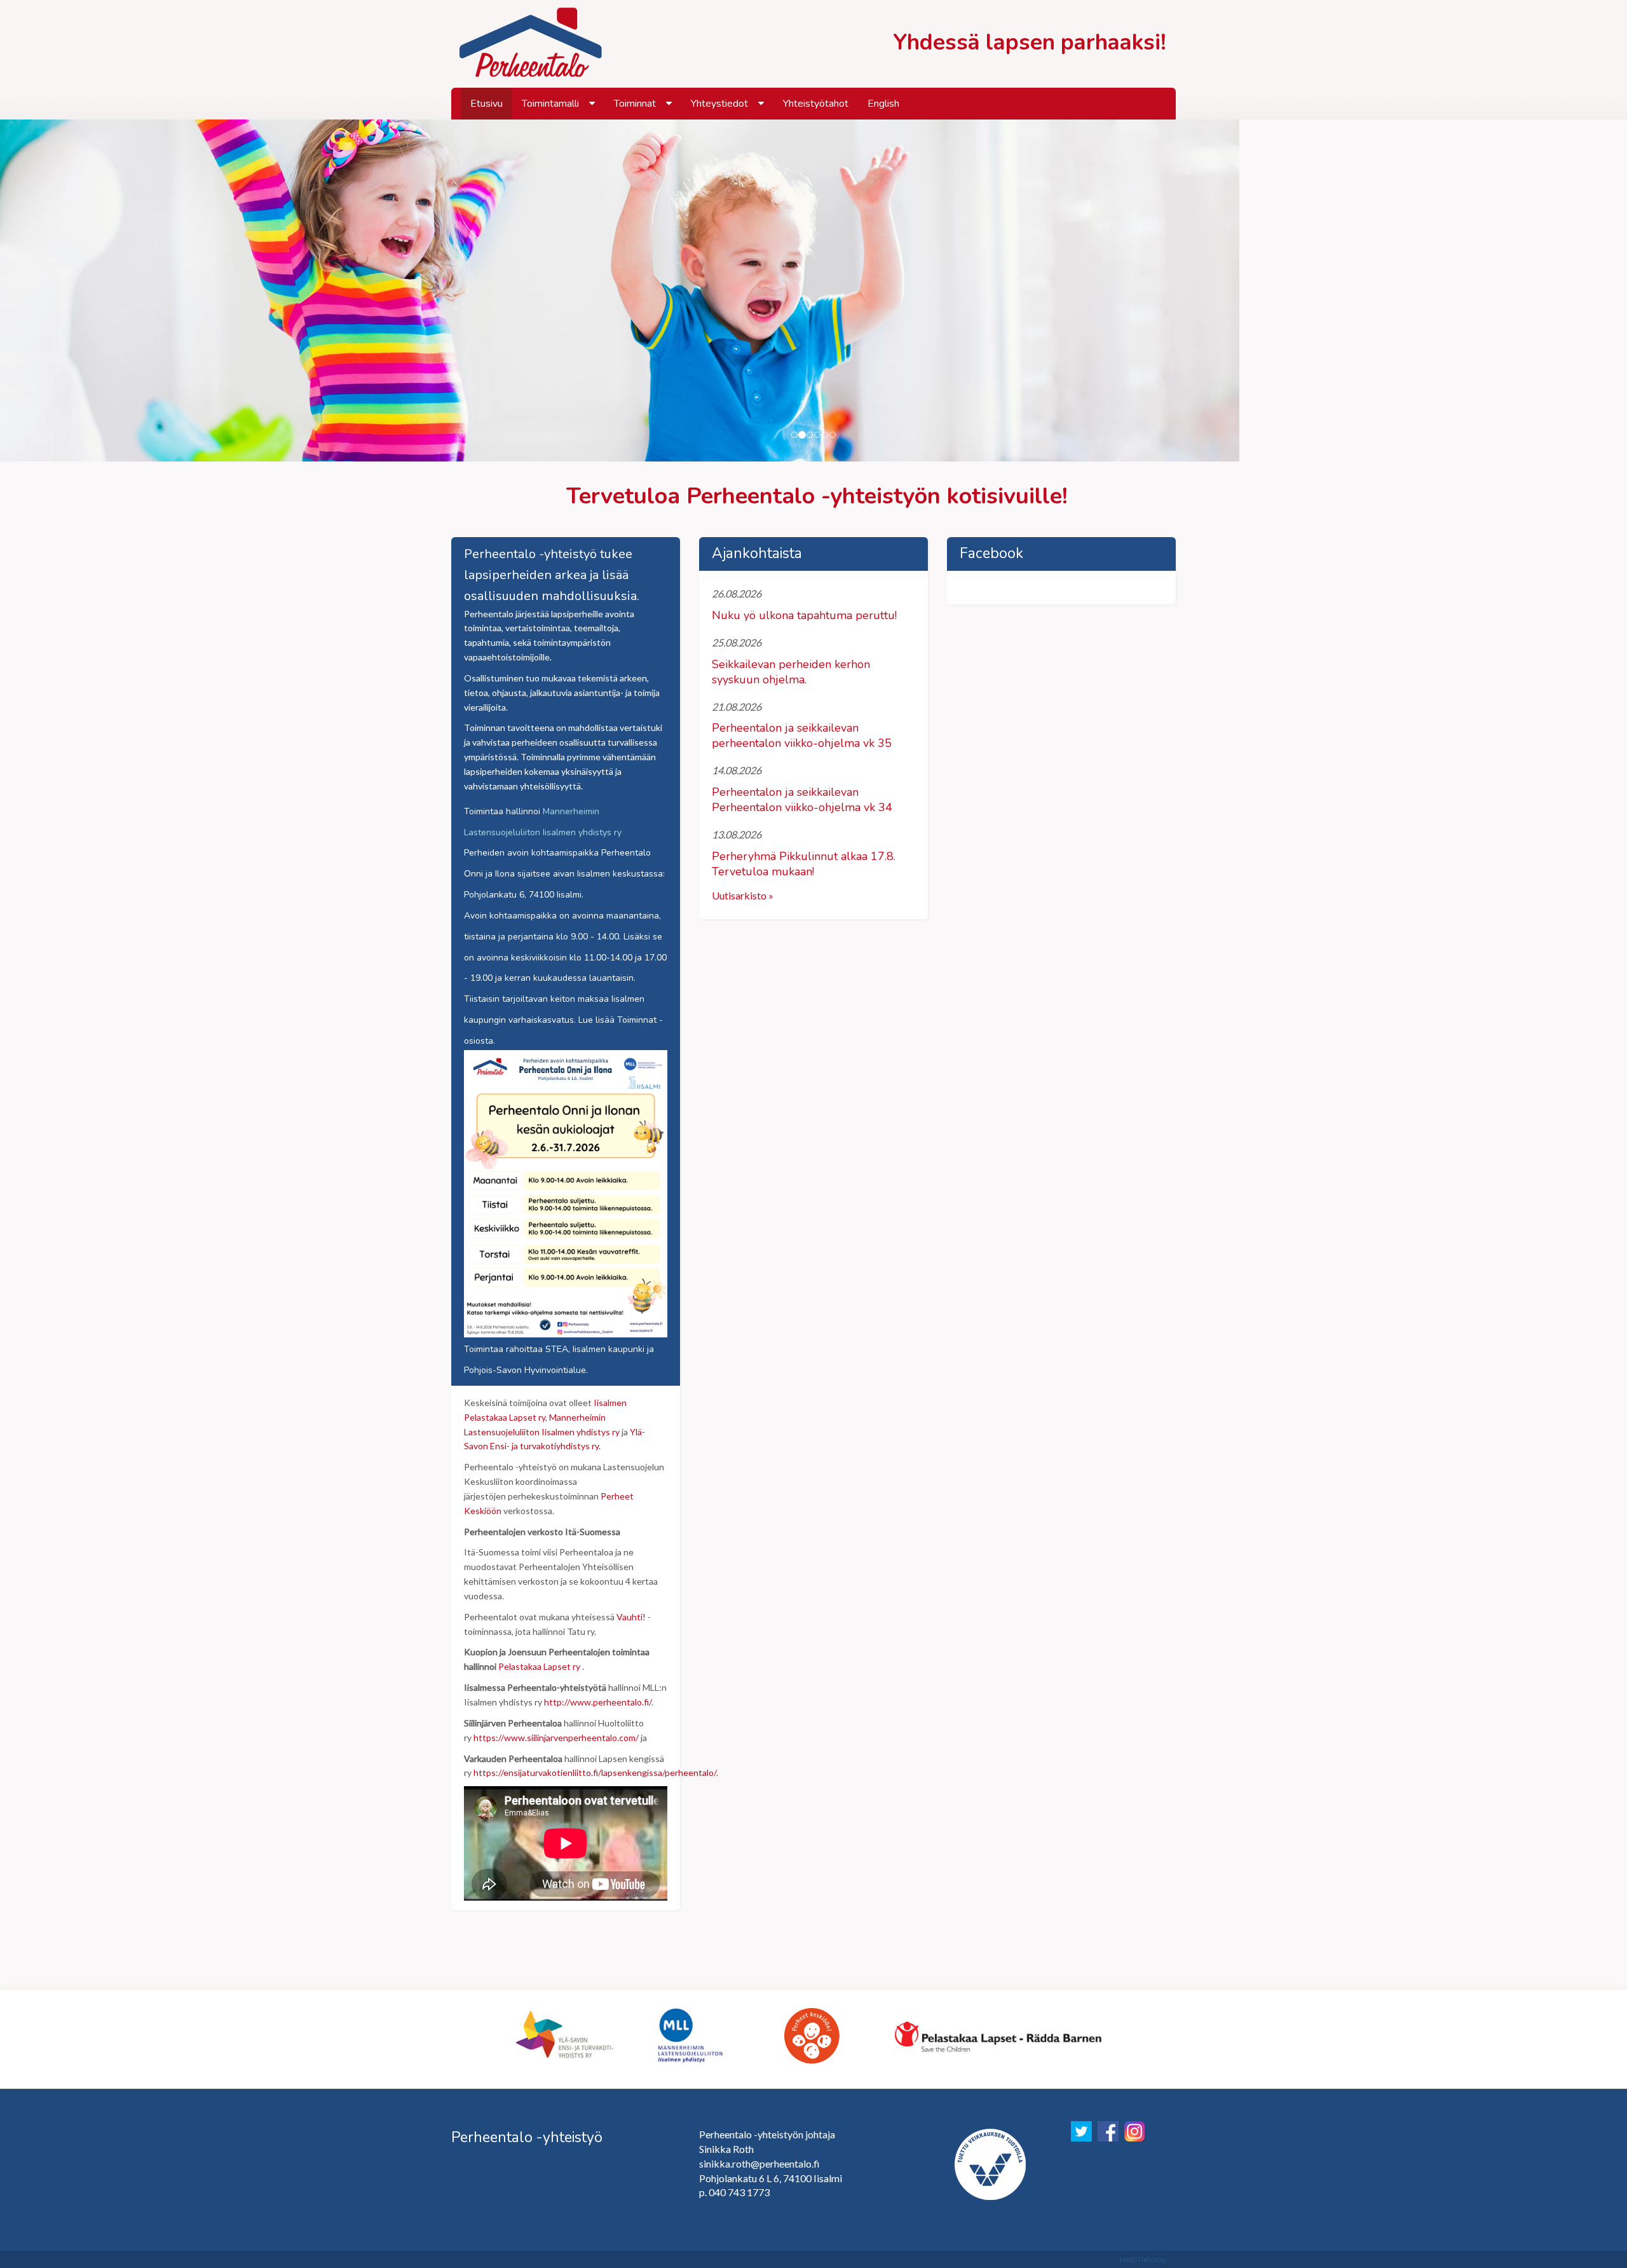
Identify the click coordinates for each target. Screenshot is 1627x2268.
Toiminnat (635, 104)
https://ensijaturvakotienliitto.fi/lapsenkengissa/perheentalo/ (595, 1773)
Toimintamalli (550, 104)
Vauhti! (631, 1617)
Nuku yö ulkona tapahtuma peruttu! (804, 615)
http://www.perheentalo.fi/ (598, 1702)
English (883, 104)
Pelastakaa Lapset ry (539, 1666)
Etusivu (487, 104)
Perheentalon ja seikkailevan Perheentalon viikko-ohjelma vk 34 (802, 800)
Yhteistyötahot (816, 104)
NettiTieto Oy (1143, 2259)
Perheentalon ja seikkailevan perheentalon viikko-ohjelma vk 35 (802, 735)
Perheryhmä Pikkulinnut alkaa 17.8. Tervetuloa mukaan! (804, 864)
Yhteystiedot (719, 104)
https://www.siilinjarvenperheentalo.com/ (556, 1738)
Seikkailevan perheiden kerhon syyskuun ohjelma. (791, 672)
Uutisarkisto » (743, 895)
